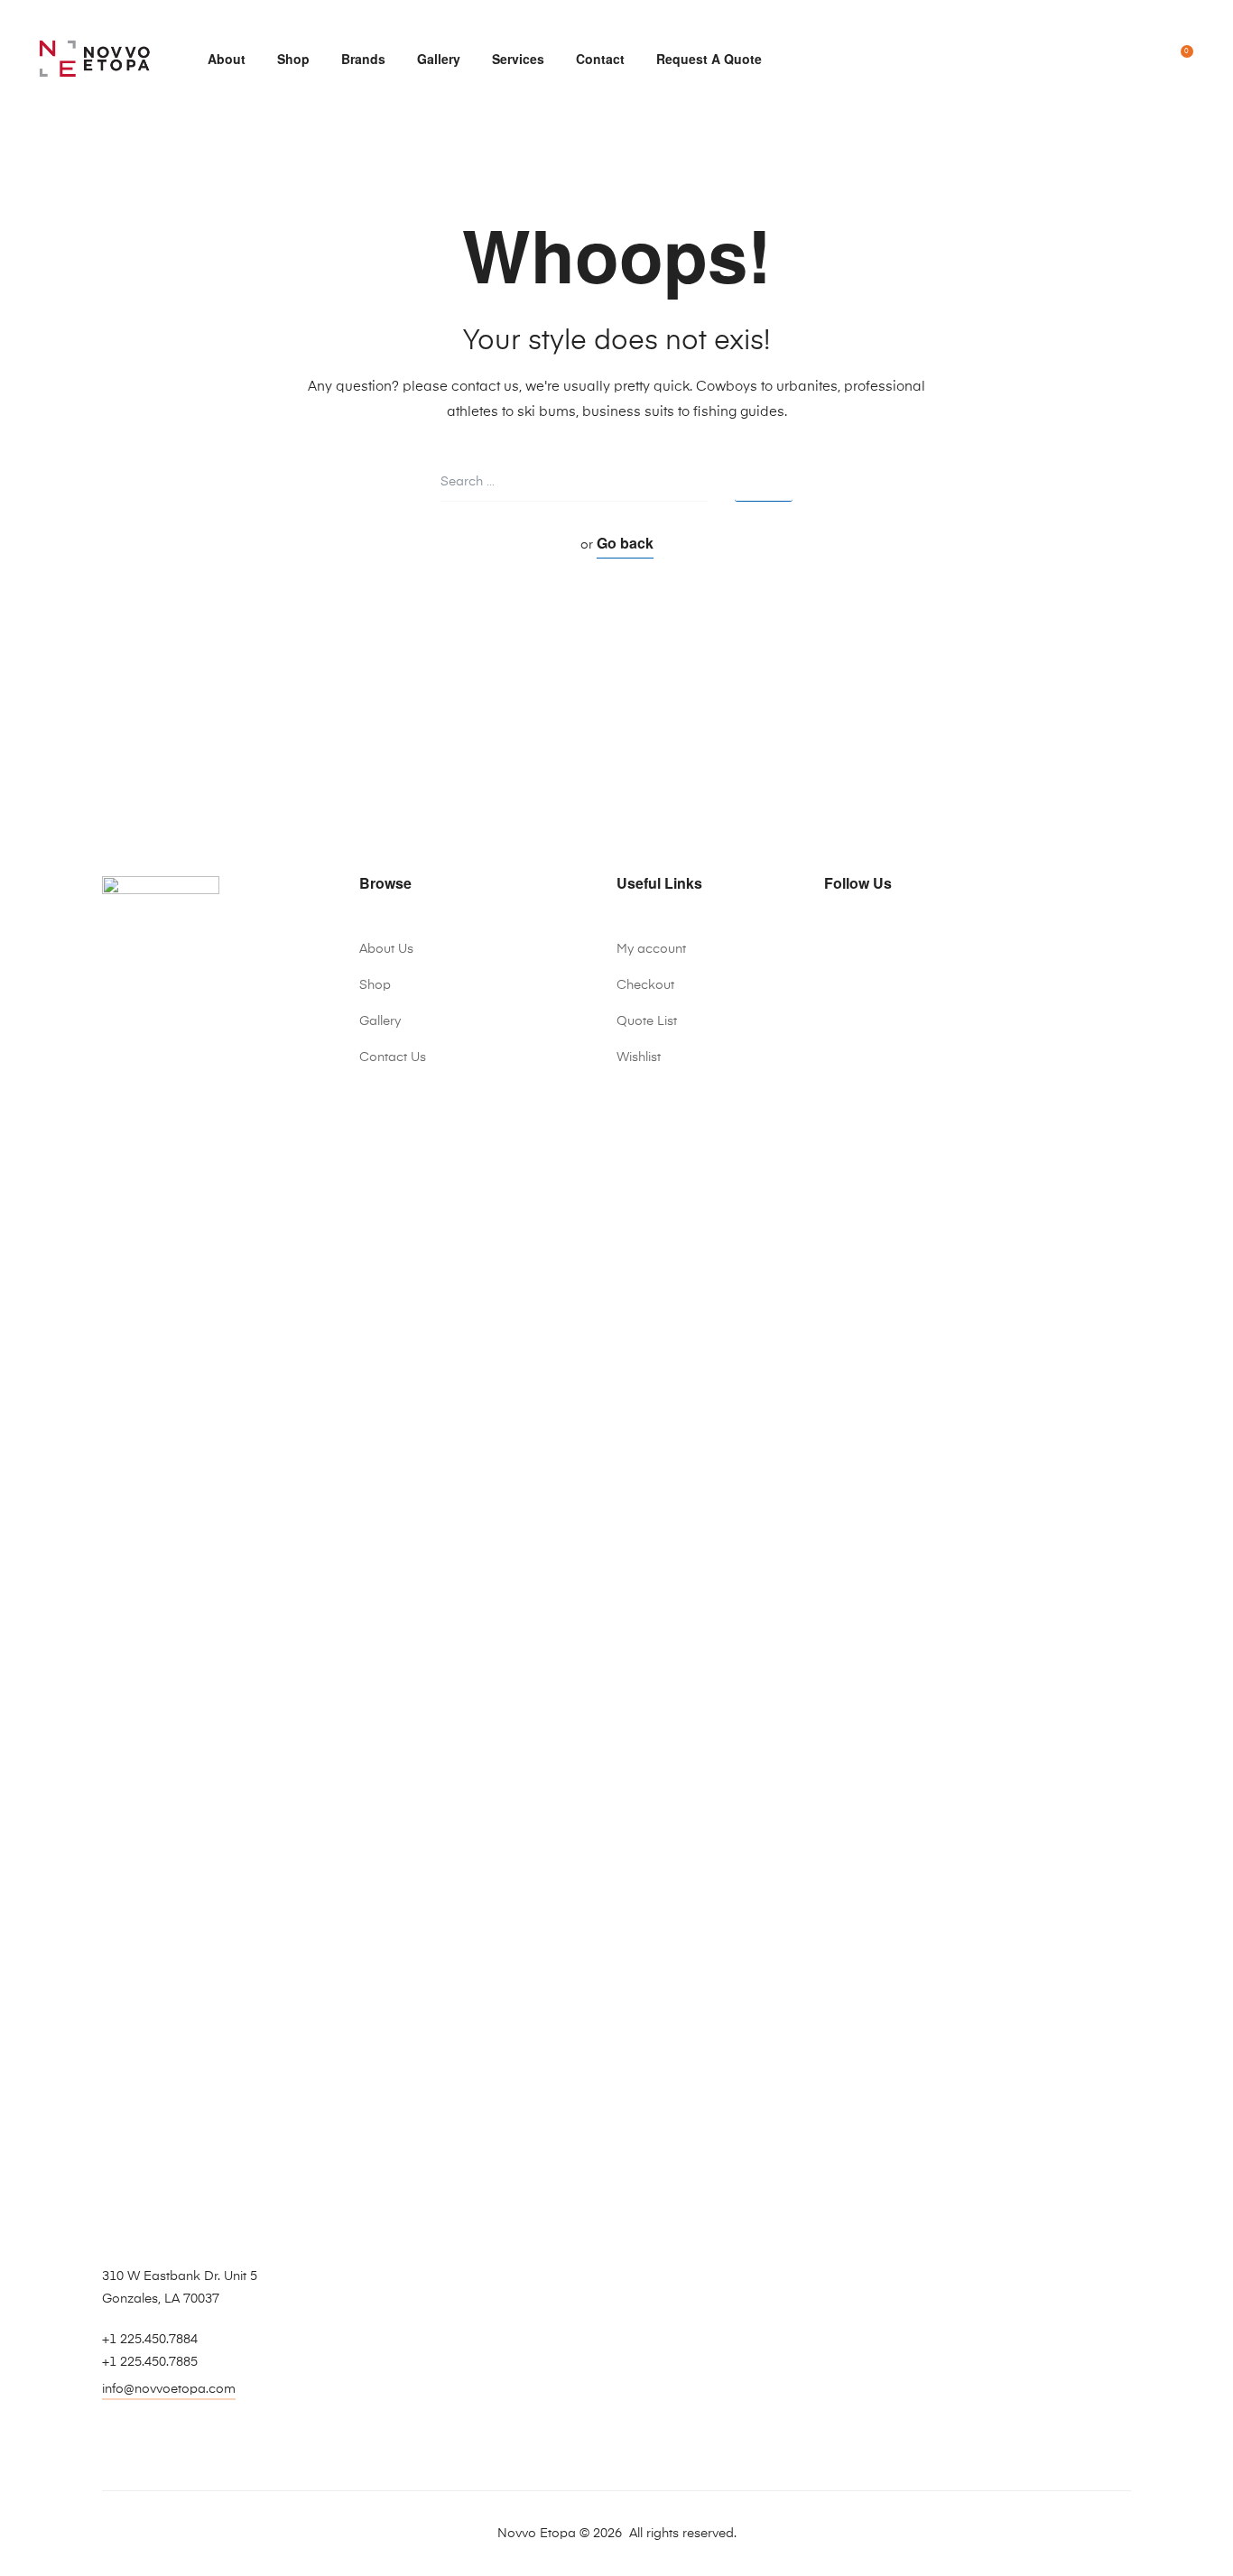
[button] (169, 2391)
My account (651, 949)
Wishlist (639, 1057)
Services (518, 59)
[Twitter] (857, 943)
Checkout (645, 985)
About (227, 59)
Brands (363, 59)
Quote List (647, 1021)
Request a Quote (709, 59)
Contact (600, 59)
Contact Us (393, 1057)
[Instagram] (882, 943)
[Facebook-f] (831, 943)
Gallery (439, 59)
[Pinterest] (907, 943)
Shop (293, 59)
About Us (386, 949)
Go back (625, 543)
